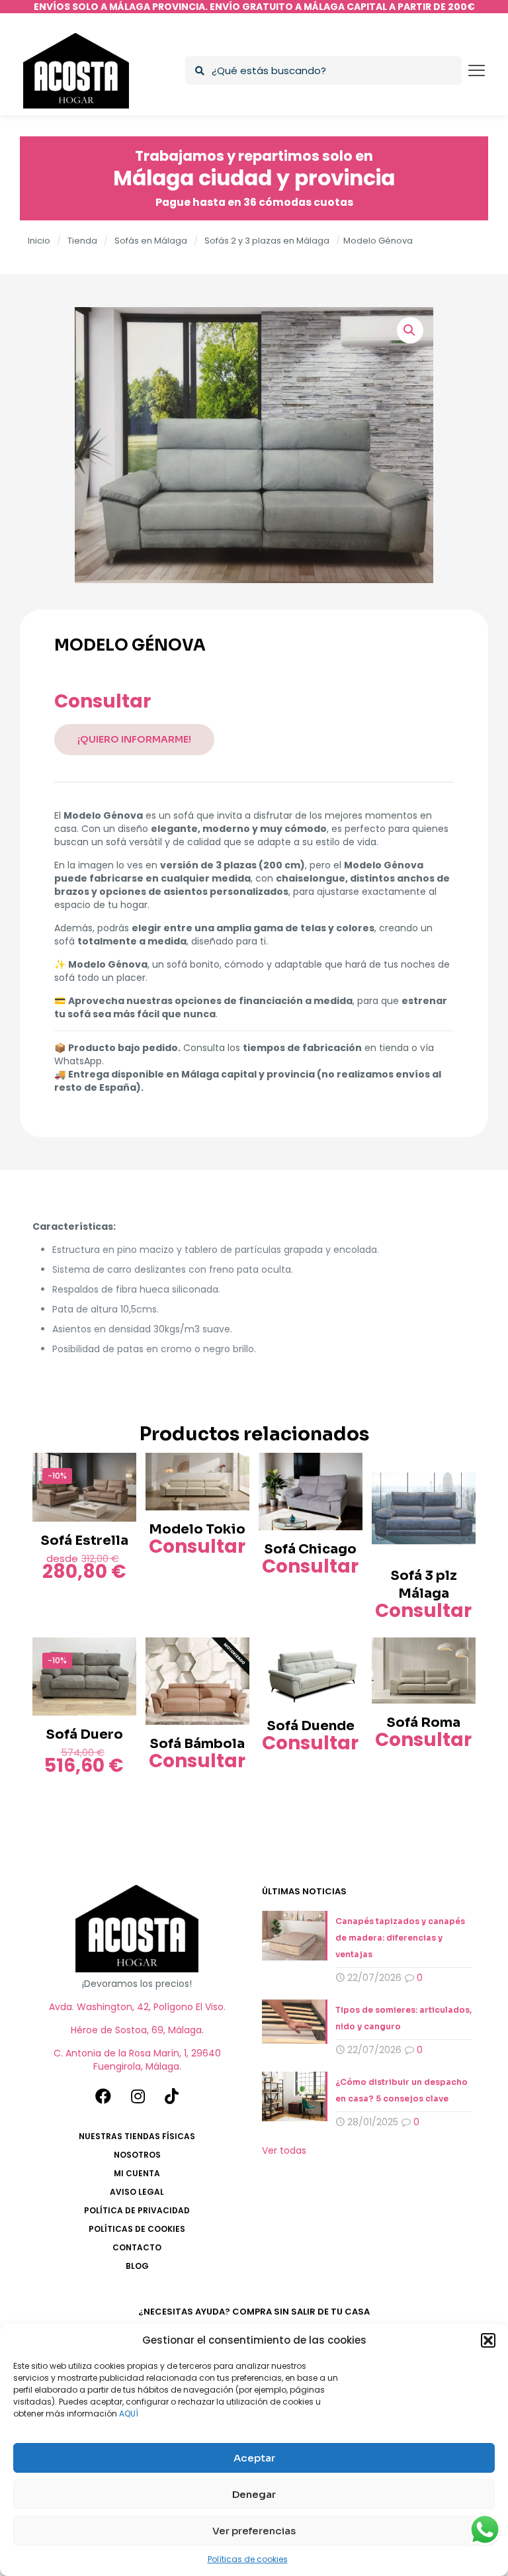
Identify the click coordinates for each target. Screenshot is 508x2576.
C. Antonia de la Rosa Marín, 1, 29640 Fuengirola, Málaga (137, 2060)
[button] (488, 2340)
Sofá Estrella (84, 1541)
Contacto (137, 2247)
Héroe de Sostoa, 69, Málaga (136, 2030)
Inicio (39, 241)
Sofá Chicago (310, 1549)
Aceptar (254, 2458)
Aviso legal (137, 2192)
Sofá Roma (423, 1723)
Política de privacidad (137, 2210)
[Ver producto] (118, 1471)
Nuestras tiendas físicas (137, 2136)
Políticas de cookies (248, 2559)
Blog (137, 2266)
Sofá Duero (84, 1734)
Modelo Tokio (197, 1529)
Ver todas (284, 2150)
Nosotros (137, 2155)
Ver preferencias (254, 2531)
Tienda (82, 241)
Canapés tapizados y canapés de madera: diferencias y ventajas (400, 1938)
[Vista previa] (118, 1500)
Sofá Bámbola (197, 1744)
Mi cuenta (137, 2173)
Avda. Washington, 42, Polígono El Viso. (137, 2007)
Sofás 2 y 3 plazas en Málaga (267, 241)
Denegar (254, 2494)
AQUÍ (129, 2414)
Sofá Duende (311, 1726)
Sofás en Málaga (151, 241)
